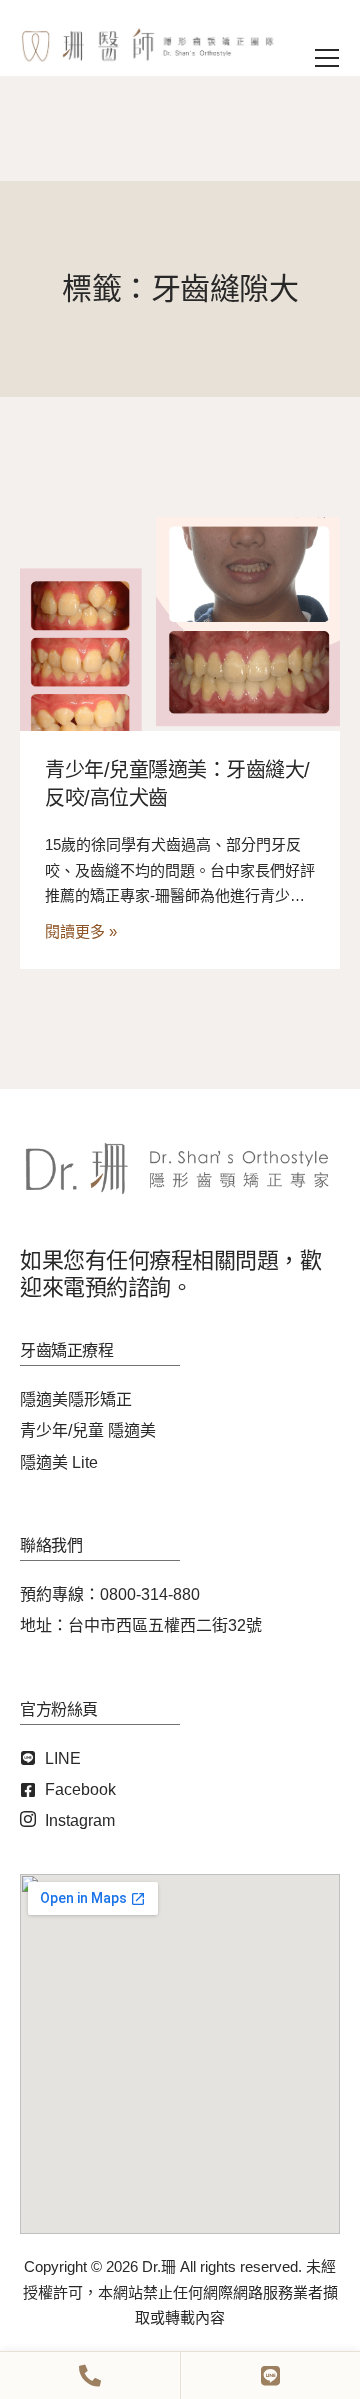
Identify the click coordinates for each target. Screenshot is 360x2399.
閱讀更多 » (81, 931)
